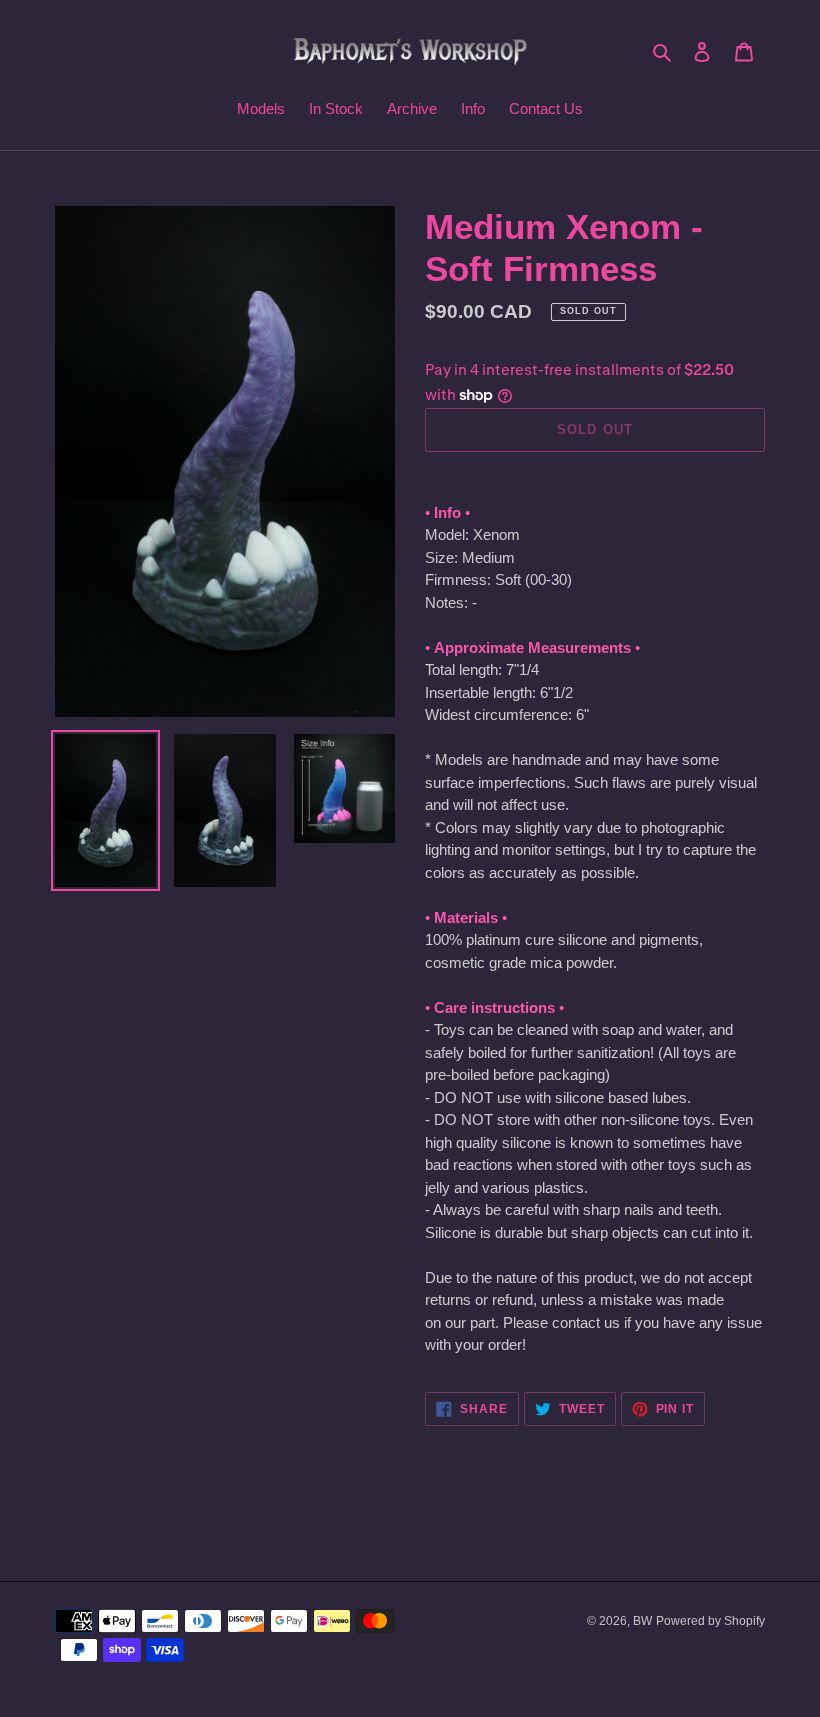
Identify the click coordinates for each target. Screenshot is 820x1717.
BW (642, 1621)
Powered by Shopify (710, 1621)
